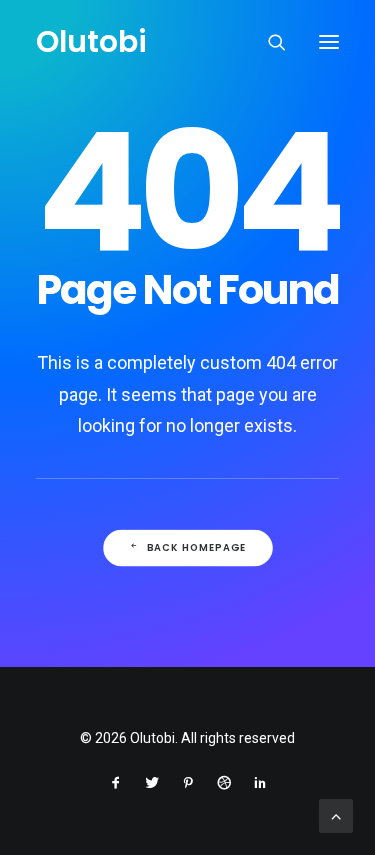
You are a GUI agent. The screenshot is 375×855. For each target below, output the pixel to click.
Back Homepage (196, 547)
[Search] (268, 42)
